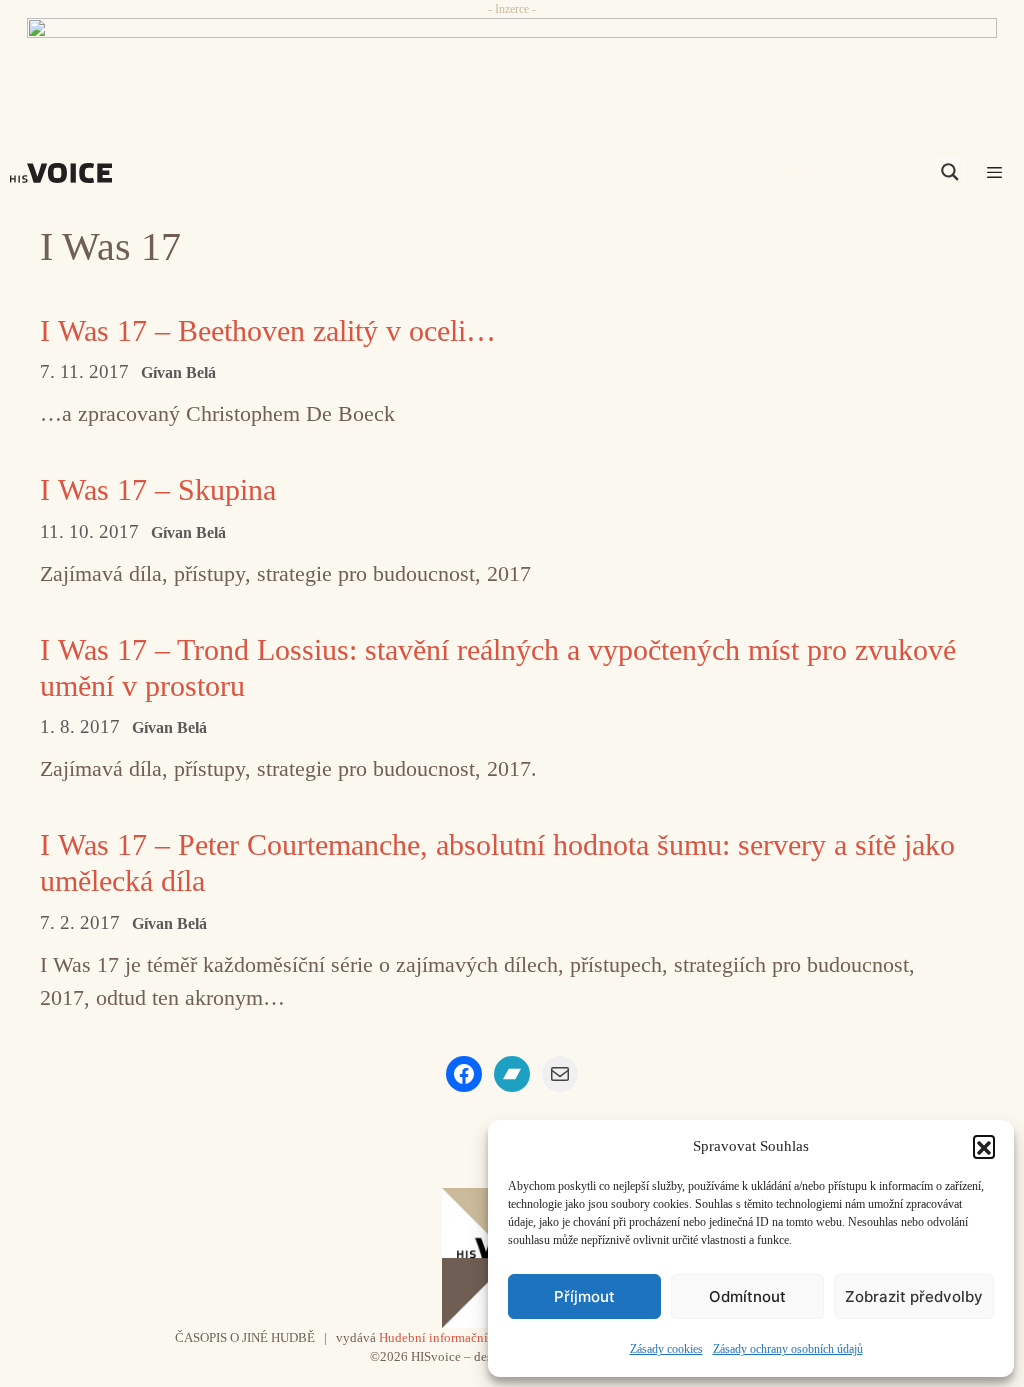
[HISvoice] (66, 173)
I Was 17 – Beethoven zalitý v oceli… (268, 330)
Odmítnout (747, 1296)
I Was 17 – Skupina (158, 489)
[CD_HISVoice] (512, 63)
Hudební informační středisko (459, 1337)
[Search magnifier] (950, 172)
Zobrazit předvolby (914, 1296)
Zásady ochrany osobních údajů (788, 1349)
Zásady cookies (666, 1349)
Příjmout (584, 1296)
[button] (984, 1146)
